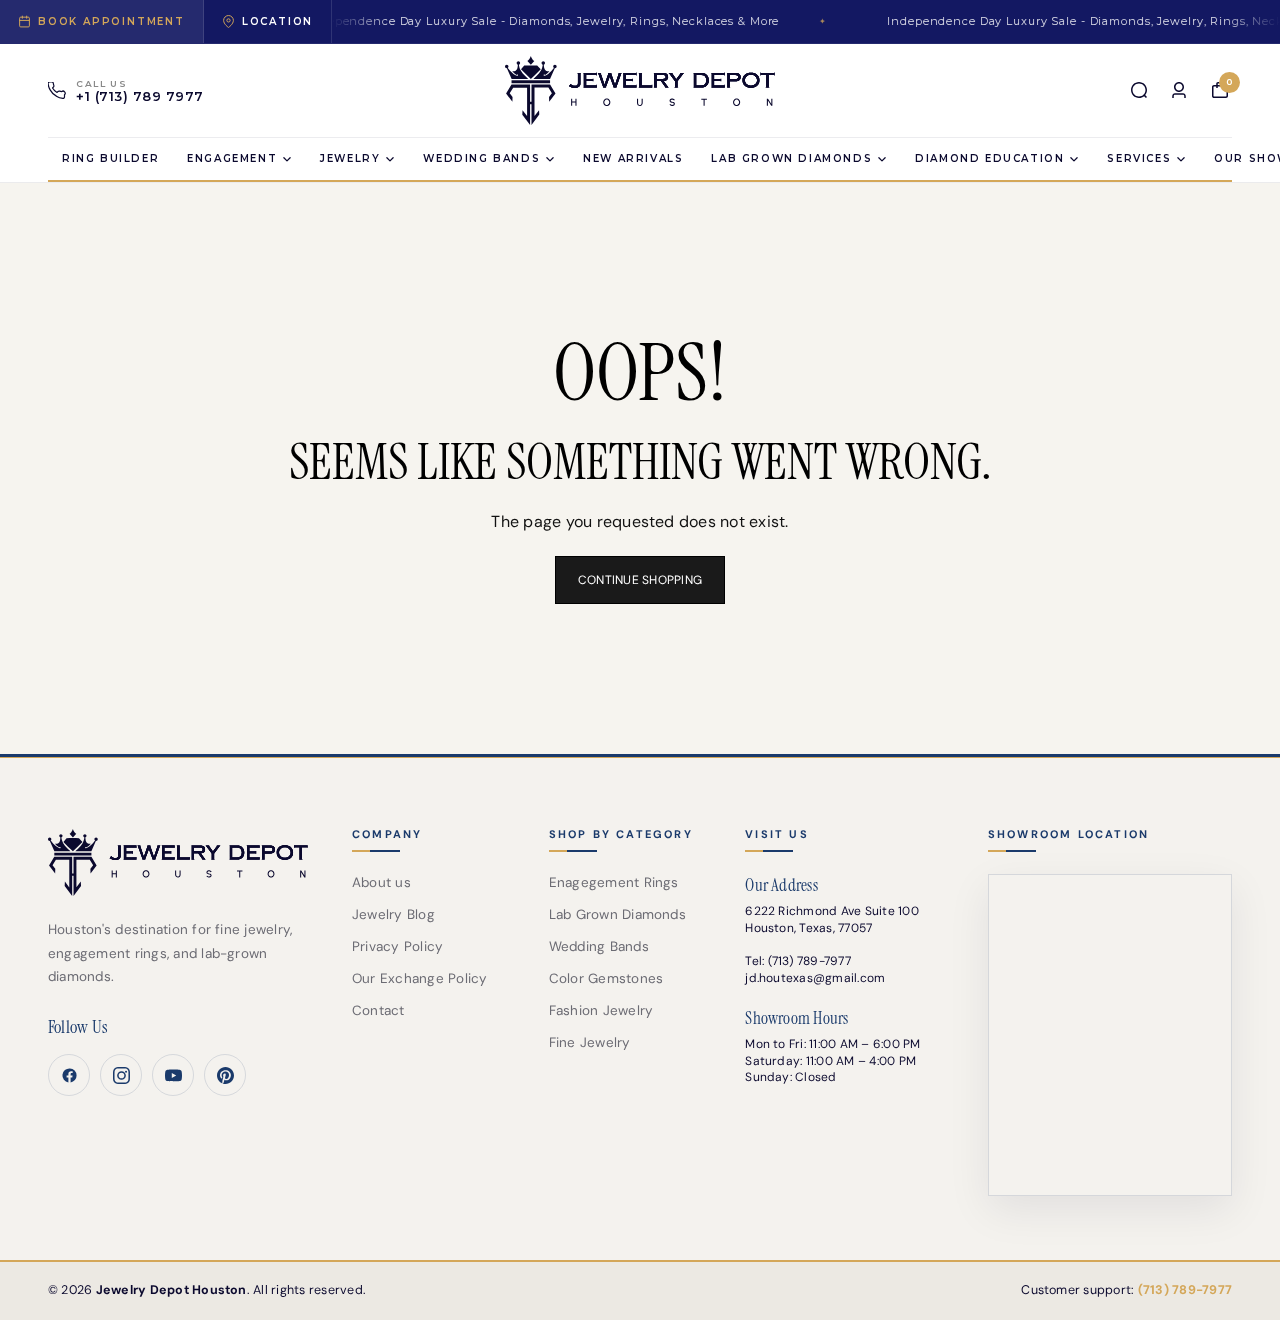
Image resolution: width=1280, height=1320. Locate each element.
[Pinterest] (225, 1075)
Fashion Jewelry (601, 1010)
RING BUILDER (110, 158)
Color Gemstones (606, 978)
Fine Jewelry (590, 1042)
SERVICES (1139, 158)
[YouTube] (173, 1075)
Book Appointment (111, 21)
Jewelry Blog (393, 914)
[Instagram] (121, 1075)
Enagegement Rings (614, 882)
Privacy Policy (397, 946)
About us (381, 882)
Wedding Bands (481, 158)
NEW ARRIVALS (633, 158)
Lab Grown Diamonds (617, 914)
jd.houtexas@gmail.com (815, 978)
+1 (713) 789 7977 (140, 96)
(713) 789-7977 (809, 961)
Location (277, 21)
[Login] (1179, 90)
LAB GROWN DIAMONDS (791, 158)
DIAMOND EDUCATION (989, 158)
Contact (378, 1010)
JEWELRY (350, 158)
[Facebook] (69, 1075)
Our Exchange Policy (420, 978)
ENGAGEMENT (232, 158)
